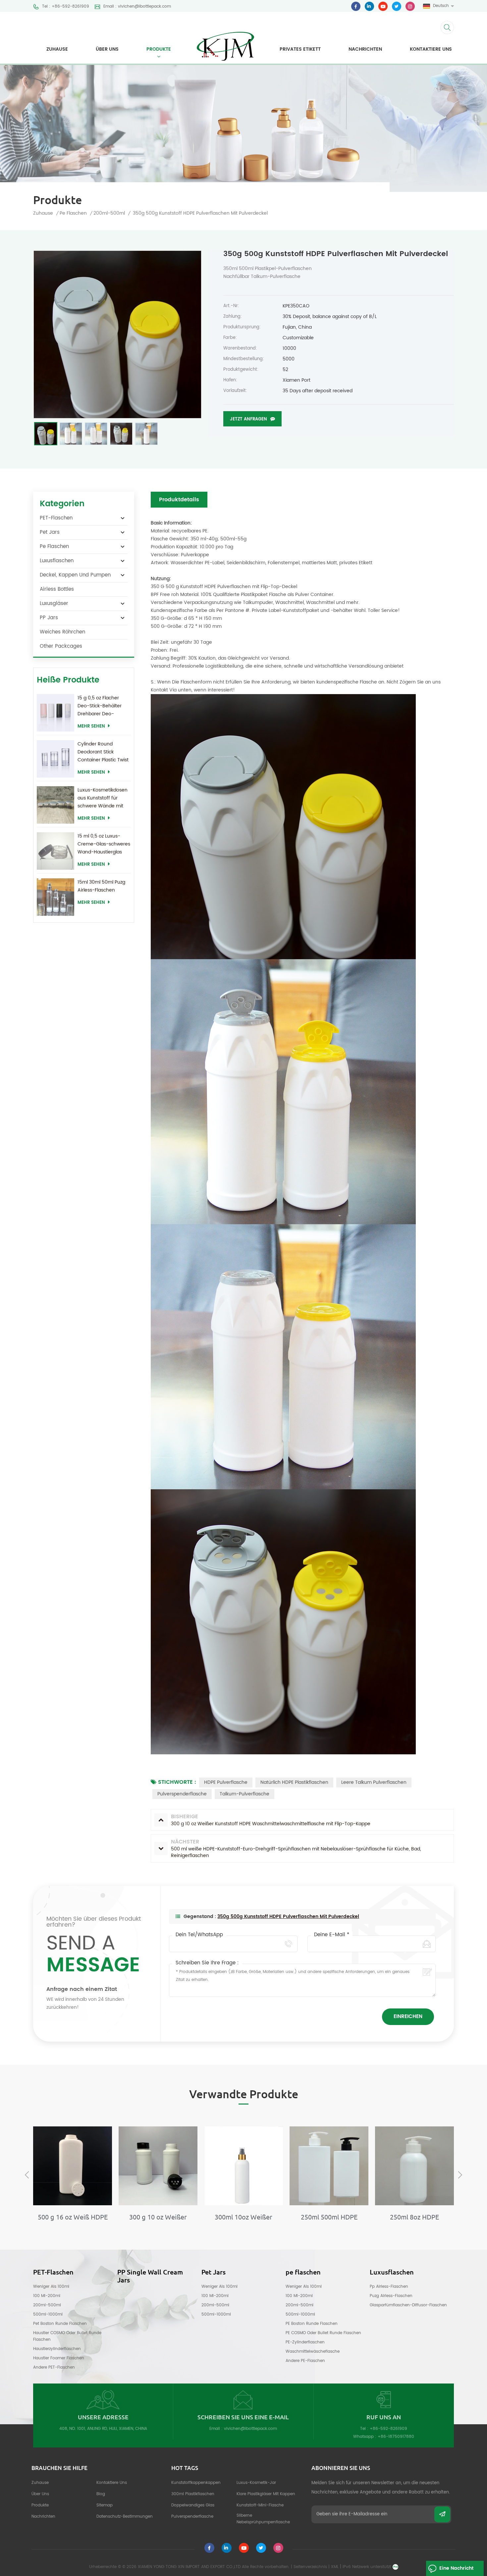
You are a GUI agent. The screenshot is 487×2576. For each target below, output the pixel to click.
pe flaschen (73, 213)
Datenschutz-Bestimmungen (125, 2517)
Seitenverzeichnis (310, 2567)
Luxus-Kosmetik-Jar (256, 2483)
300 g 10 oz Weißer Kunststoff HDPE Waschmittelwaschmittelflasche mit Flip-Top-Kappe (73, 2217)
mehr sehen (91, 726)
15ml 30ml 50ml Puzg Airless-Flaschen (101, 886)
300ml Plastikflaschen (193, 2494)
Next (460, 2175)
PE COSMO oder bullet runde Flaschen (323, 2333)
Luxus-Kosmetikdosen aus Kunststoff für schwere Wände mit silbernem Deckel (103, 798)
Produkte (159, 49)
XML (335, 2567)
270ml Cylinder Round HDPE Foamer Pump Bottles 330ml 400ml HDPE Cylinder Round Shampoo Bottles (414, 2217)
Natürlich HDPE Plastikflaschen (294, 1782)
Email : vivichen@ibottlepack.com (137, 7)
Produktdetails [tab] (179, 500)
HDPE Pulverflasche (226, 1782)
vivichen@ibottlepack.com (250, 2429)
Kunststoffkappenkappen (196, 2483)
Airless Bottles (57, 589)
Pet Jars (50, 532)
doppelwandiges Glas (193, 2505)
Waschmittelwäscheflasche (313, 2352)
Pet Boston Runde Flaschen (60, 2324)
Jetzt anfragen (248, 419)
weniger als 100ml (51, 2287)
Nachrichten (365, 49)
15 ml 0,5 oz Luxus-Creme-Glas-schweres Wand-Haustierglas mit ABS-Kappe (104, 844)
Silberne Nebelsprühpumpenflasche (263, 2519)
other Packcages (61, 646)
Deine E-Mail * (332, 1935)
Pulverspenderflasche (182, 1794)
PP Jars (49, 618)
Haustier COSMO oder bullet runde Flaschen (67, 2336)
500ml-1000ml (48, 2314)
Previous (27, 2175)
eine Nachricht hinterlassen (456, 2570)
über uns (107, 49)
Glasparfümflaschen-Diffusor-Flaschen (408, 2305)
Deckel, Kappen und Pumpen (75, 575)
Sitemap (105, 2505)
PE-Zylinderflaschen (305, 2342)
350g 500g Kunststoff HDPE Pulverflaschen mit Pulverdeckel (288, 1917)
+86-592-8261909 (388, 2429)
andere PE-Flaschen (305, 2361)
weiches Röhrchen (62, 632)
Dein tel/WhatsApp (199, 1935)
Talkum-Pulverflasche (244, 1794)
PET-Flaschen (56, 518)
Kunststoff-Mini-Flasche (260, 2505)
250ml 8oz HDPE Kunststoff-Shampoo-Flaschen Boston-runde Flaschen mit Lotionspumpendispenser (329, 2217)
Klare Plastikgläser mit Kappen (266, 2494)
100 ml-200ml (47, 2296)
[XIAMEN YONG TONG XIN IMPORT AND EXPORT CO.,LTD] (225, 42)
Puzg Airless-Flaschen (391, 2296)
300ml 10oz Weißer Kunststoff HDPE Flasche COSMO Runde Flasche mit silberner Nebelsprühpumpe (158, 2217)
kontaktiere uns (431, 49)
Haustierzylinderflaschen (57, 2349)
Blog (101, 2494)
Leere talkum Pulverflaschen (374, 1782)
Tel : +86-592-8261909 (66, 7)
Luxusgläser (54, 603)
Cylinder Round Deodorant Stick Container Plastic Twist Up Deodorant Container (103, 752)
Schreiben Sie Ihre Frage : (207, 1963)
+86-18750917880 (396, 2437)
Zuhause (57, 49)
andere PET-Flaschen (54, 2367)
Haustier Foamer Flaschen (59, 2358)
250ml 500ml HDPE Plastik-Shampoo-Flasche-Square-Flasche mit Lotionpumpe (244, 2217)
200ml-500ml (47, 2305)
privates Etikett (300, 49)
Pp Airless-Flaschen (389, 2287)
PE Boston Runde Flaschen (312, 2324)
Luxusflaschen (57, 561)
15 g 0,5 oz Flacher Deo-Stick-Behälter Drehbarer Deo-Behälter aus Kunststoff (100, 706)
